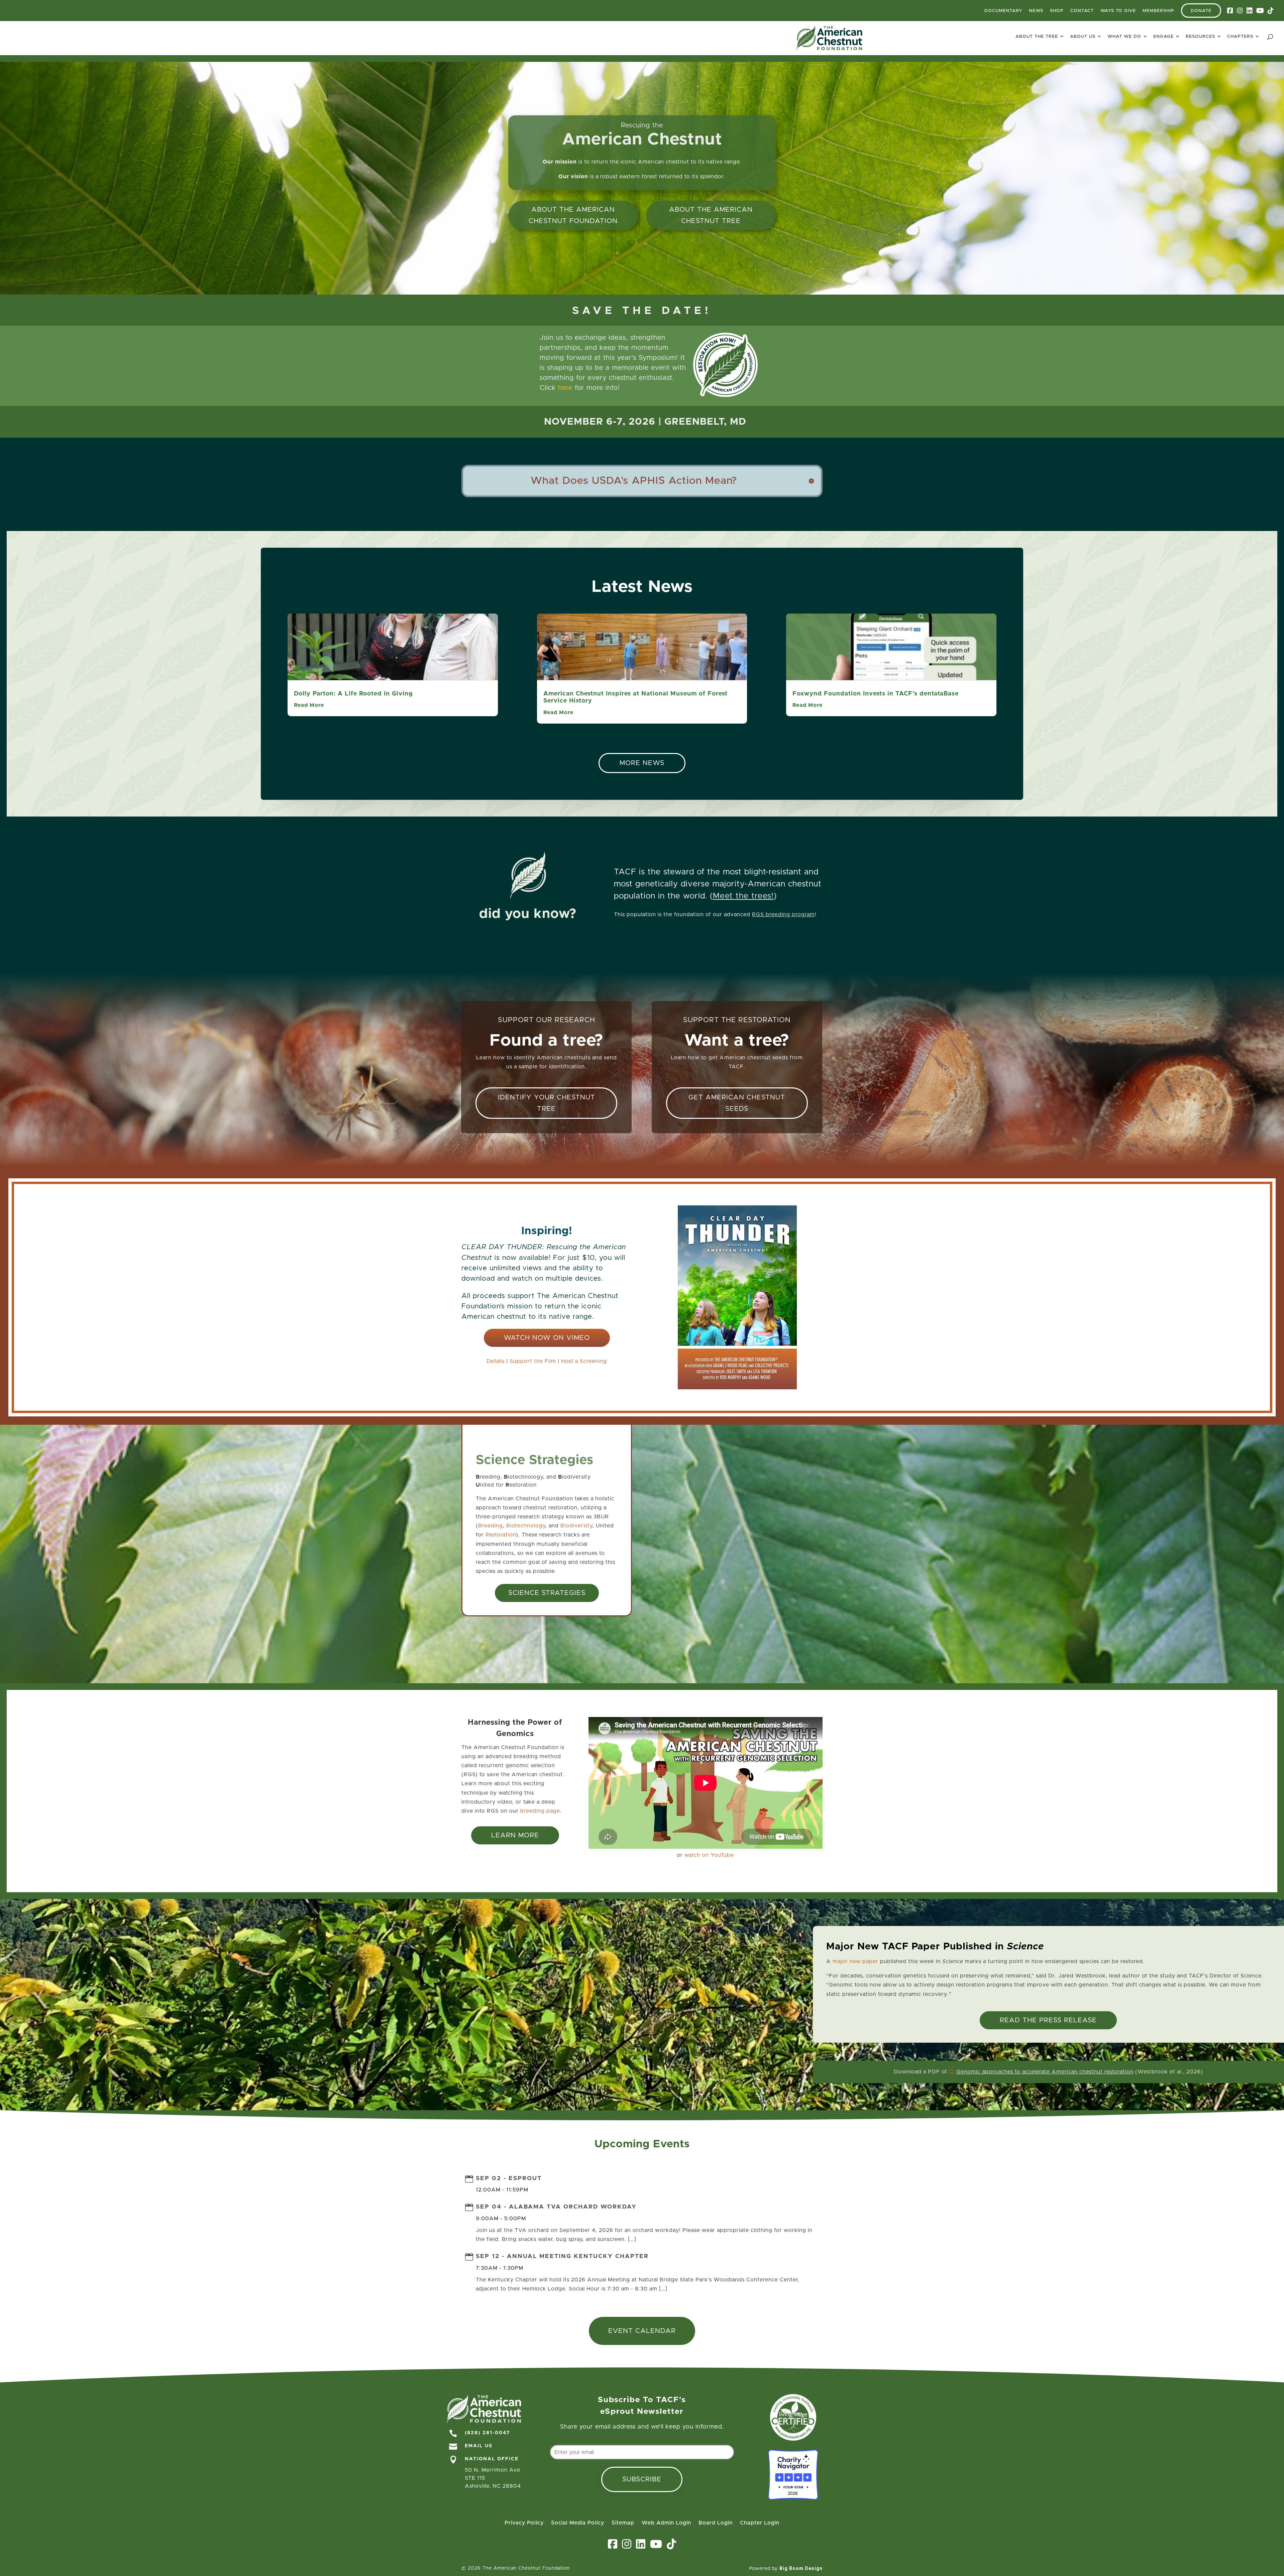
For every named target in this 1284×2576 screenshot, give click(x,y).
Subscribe (642, 2479)
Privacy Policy (524, 2523)
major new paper (855, 1961)
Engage (1163, 37)
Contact (1082, 11)
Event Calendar (642, 2331)
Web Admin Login (666, 2523)
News (1036, 11)
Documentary (1003, 11)
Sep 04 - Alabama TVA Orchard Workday (556, 2207)
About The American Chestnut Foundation (573, 215)
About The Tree (1037, 37)
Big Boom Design (801, 2568)
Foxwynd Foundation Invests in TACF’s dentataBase (876, 694)
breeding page (540, 1811)
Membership (1158, 11)
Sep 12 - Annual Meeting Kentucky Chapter (562, 2256)
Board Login (716, 2523)
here (565, 388)
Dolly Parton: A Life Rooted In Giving (353, 694)
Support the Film (533, 1361)
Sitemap (623, 2523)
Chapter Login (760, 2523)
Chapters (1240, 37)
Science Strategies (547, 1593)
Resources (1200, 37)
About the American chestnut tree (711, 215)
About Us (1083, 37)
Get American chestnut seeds (737, 1103)
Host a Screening (584, 1361)
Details (496, 1361)
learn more (515, 1835)
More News (642, 763)
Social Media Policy (578, 2523)
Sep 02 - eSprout (509, 2178)
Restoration (501, 1535)
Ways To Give (1118, 11)
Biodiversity (576, 1526)
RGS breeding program (783, 915)
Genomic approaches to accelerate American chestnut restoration (1045, 2072)
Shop (1057, 11)
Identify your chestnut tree (547, 1103)
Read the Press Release (1048, 2020)
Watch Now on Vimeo (547, 1338)
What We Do (1124, 37)
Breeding (491, 1526)
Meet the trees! (743, 896)
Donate (1201, 11)
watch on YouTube (709, 1855)
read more (309, 705)
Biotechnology (526, 1526)
